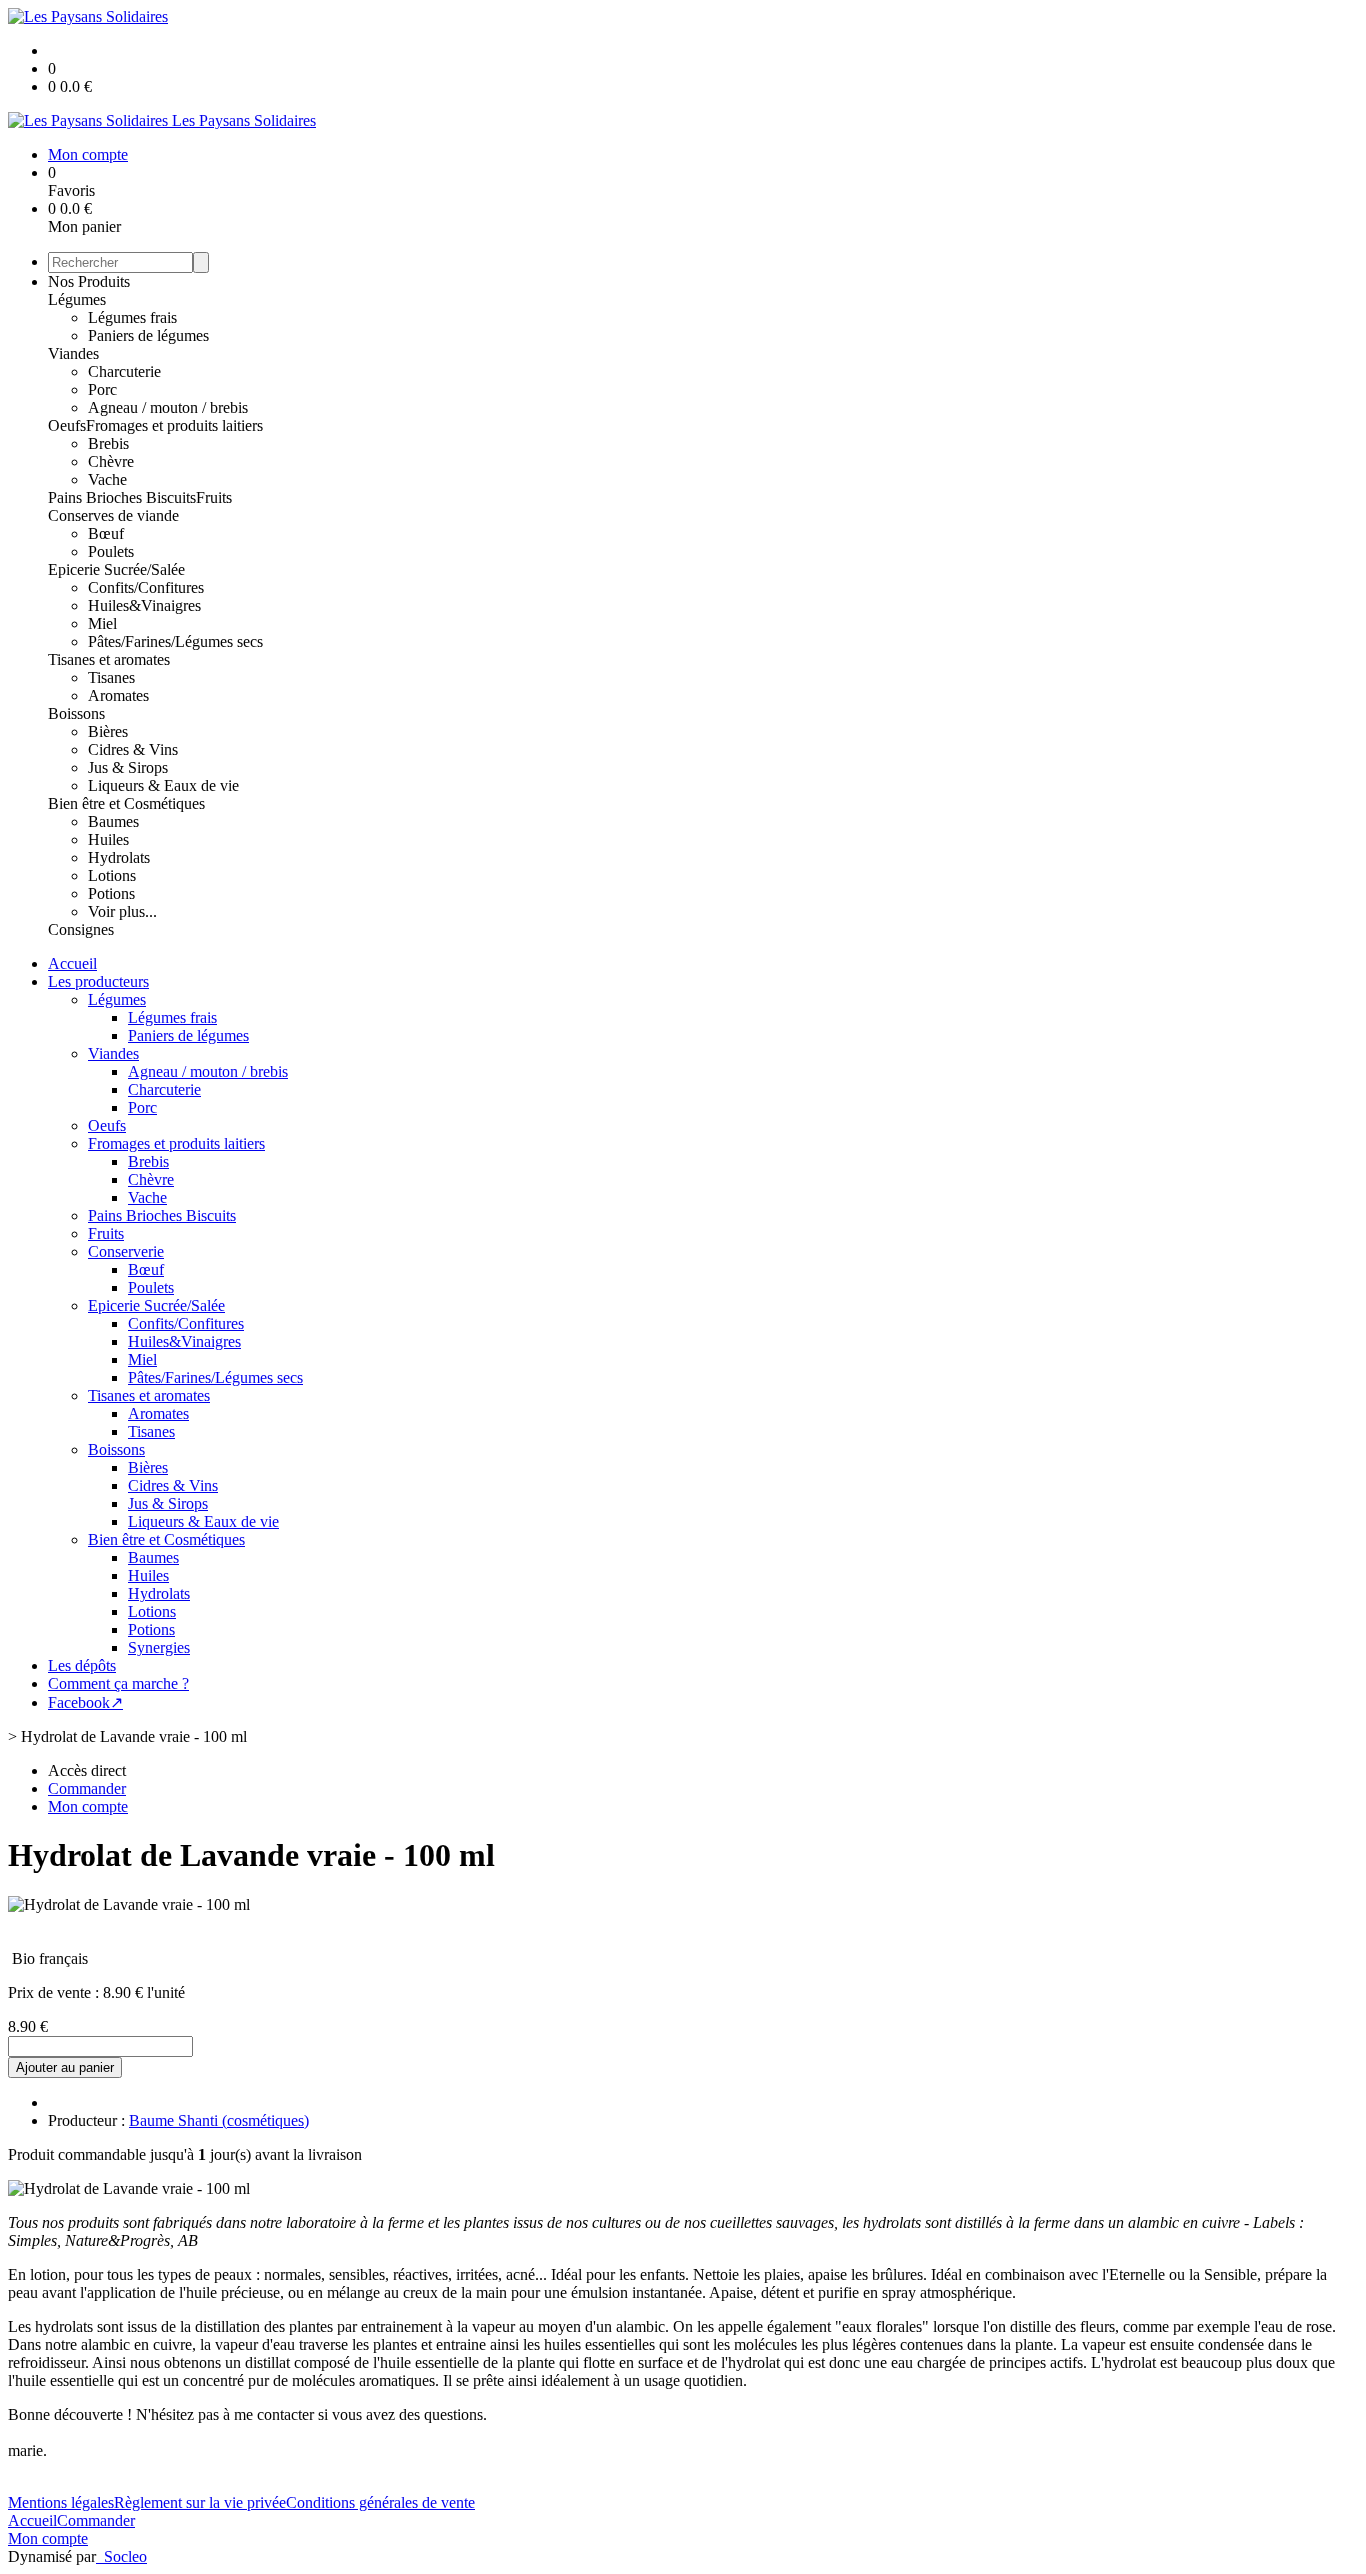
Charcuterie (124, 371)
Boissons (76, 713)
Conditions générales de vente (380, 2502)
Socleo (125, 2556)
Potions (111, 893)
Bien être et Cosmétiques (126, 803)
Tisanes (111, 677)
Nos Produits (89, 281)
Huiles (108, 839)
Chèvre (111, 461)
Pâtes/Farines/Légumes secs (175, 641)
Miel (102, 623)
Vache (107, 479)
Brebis (108, 443)
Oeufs (67, 425)
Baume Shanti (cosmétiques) (219, 2120)
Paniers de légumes (148, 335)
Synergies (159, 1647)
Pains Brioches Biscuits (122, 497)
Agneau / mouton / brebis (168, 407)
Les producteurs (98, 981)
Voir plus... (122, 911)
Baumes (113, 821)
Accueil (72, 963)
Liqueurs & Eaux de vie (163, 785)
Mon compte (48, 2538)
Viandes (73, 353)
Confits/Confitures (146, 587)
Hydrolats (119, 857)
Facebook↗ (85, 1702)
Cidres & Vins (133, 749)
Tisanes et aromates (109, 659)
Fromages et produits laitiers (174, 425)
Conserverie (126, 1251)
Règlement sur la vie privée (200, 2502)
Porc (102, 389)
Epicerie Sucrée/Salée (116, 569)
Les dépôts (82, 1665)
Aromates (118, 695)
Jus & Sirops (128, 767)
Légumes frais (132, 317)
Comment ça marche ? (118, 1683)
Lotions (112, 875)
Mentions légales (61, 2502)
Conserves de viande (113, 515)
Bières (108, 731)
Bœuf (106, 533)
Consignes (81, 929)
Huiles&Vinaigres (144, 605)
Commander (96, 2520)
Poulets (111, 551)
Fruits (214, 497)
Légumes (77, 299)
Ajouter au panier (65, 2067)
